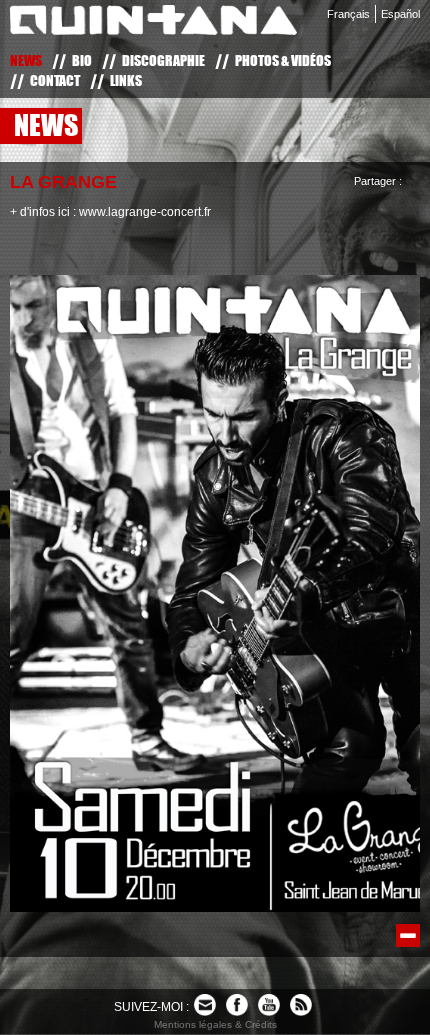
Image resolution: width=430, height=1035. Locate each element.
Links (126, 80)
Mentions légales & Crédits (215, 1024)
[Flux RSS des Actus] (301, 1005)
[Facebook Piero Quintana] (237, 1005)
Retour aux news (408, 935)
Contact (55, 80)
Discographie (163, 60)
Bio (82, 60)
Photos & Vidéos (283, 60)
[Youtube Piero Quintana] (269, 1005)
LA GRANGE (63, 182)
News (26, 60)
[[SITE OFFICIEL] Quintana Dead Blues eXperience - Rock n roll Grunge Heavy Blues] (153, 24)
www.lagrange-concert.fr (145, 212)
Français (348, 14)
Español (400, 14)
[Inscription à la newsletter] (205, 1005)
